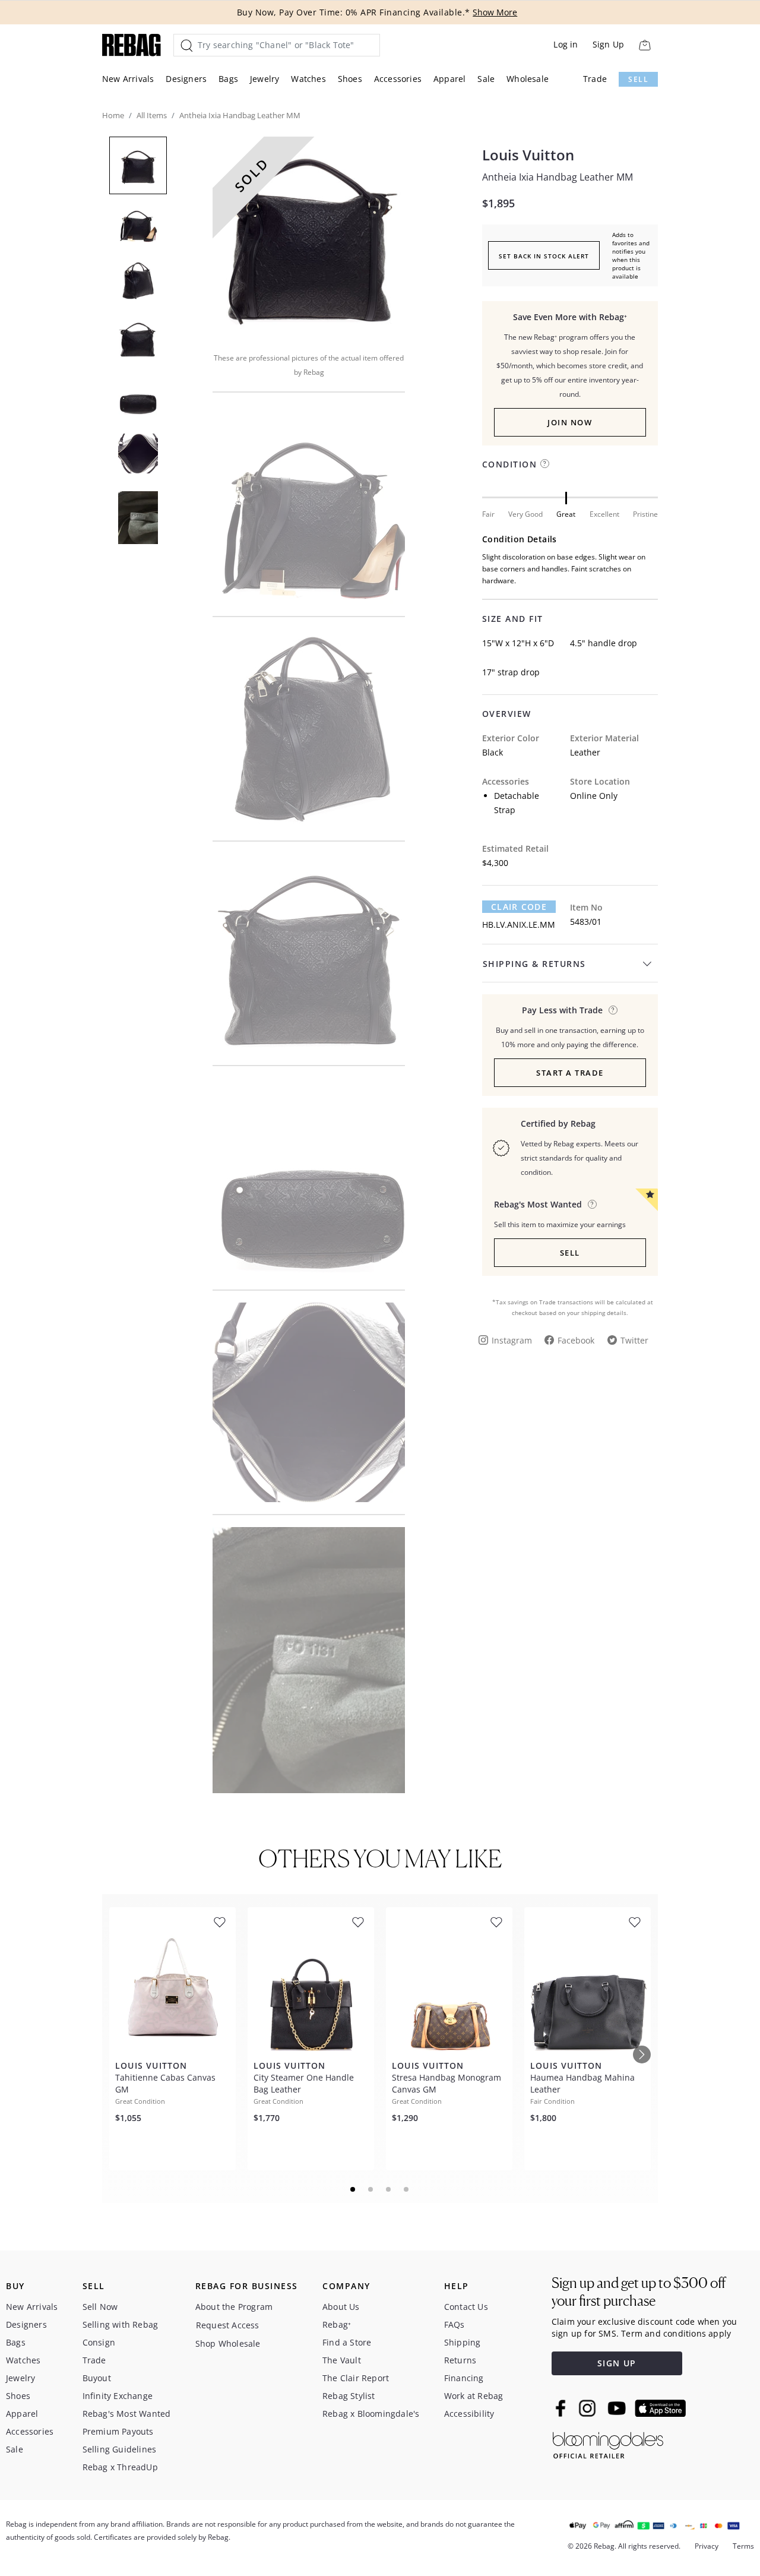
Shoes (350, 79)
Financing (464, 2378)
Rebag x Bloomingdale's (371, 2414)
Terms (743, 2546)
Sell (638, 79)
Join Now (570, 422)
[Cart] (645, 45)
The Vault (342, 2360)
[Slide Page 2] (371, 2189)
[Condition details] (545, 464)
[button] (309, 236)
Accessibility (469, 2414)
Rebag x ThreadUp (120, 2467)
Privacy (707, 2546)
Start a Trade (570, 1073)
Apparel (449, 79)
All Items (152, 115)
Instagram (512, 1340)
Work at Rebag (474, 2396)
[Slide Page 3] (389, 2189)
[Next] (642, 2055)
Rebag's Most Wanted (127, 2414)
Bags (228, 79)
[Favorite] (220, 1922)
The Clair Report (356, 2378)
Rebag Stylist (349, 2396)
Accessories (398, 79)
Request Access (228, 2325)
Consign (99, 2342)
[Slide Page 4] (407, 2189)
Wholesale (528, 79)
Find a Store (347, 2342)
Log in (566, 44)
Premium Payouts (118, 2431)
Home (113, 115)
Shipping (463, 2342)
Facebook (576, 1340)
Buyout (97, 2378)
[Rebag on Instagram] (587, 2408)
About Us (341, 2307)
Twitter (634, 1340)
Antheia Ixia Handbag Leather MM (558, 177)
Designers (186, 79)
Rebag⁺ (337, 2324)
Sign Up (608, 44)
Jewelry (265, 79)
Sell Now (100, 2307)
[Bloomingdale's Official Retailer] (608, 2443)
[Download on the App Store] (660, 2409)
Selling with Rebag (121, 2324)
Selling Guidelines (120, 2449)
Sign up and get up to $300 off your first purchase (639, 2292)
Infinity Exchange (118, 2396)
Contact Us (466, 2307)
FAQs (455, 2324)
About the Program (234, 2307)
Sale (486, 79)
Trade (595, 79)
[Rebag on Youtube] (618, 2408)
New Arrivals (128, 79)
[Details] (613, 1010)
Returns (460, 2360)
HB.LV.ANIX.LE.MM (519, 924)
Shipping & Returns (534, 964)
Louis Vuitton (528, 155)
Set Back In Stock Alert (544, 256)
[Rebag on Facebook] (562, 2408)
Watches (308, 79)
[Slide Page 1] (353, 2189)
